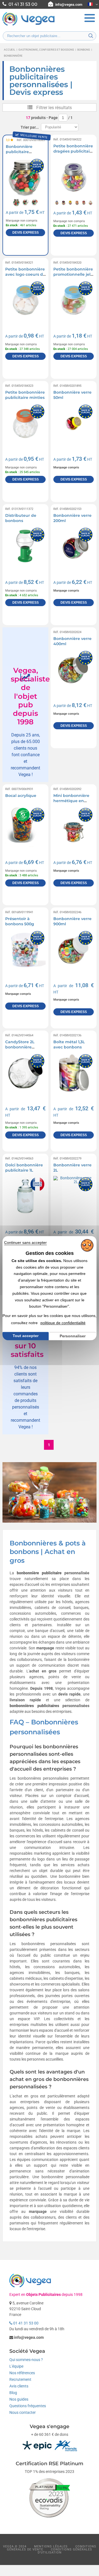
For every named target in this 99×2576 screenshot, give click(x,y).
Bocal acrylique (21, 796)
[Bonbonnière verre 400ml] (74, 670)
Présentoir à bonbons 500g (20, 921)
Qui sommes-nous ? (26, 2360)
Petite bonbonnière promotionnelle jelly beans (74, 274)
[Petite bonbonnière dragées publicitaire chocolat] (74, 177)
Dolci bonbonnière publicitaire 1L (24, 1168)
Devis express (26, 233)
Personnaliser (73, 1336)
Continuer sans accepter (25, 1243)
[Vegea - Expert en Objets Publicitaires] (29, 25)
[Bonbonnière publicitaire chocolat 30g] (25, 177)
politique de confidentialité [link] (63, 1323)
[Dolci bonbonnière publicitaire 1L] (25, 1196)
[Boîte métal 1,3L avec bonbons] (74, 1073)
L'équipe (16, 2366)
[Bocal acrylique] (25, 827)
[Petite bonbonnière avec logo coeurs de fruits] (25, 300)
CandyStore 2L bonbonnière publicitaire (20, 1047)
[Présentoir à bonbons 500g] (25, 950)
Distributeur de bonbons (21, 518)
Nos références (22, 2373)
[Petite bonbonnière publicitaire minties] (25, 423)
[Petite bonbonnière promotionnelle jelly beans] (74, 300)
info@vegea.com (69, 5)
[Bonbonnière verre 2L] (74, 1196)
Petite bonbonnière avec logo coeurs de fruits (25, 274)
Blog (13, 2393)
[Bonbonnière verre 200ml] (74, 547)
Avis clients (19, 2386)
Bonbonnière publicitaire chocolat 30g (19, 152)
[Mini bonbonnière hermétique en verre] (74, 827)
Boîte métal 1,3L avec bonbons (69, 1045)
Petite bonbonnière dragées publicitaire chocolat (74, 151)
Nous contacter (23, 2412)
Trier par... (30, 127)
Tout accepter (26, 1336)
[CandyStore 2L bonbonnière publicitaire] (25, 1073)
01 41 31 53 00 (25, 2323)
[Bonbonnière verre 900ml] (74, 950)
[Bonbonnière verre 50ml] (74, 423)
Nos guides (19, 2399)
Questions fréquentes (28, 2406)
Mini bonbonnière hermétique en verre (71, 801)
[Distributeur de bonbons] (25, 547)
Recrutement (20, 2379)
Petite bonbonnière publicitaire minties (25, 395)
